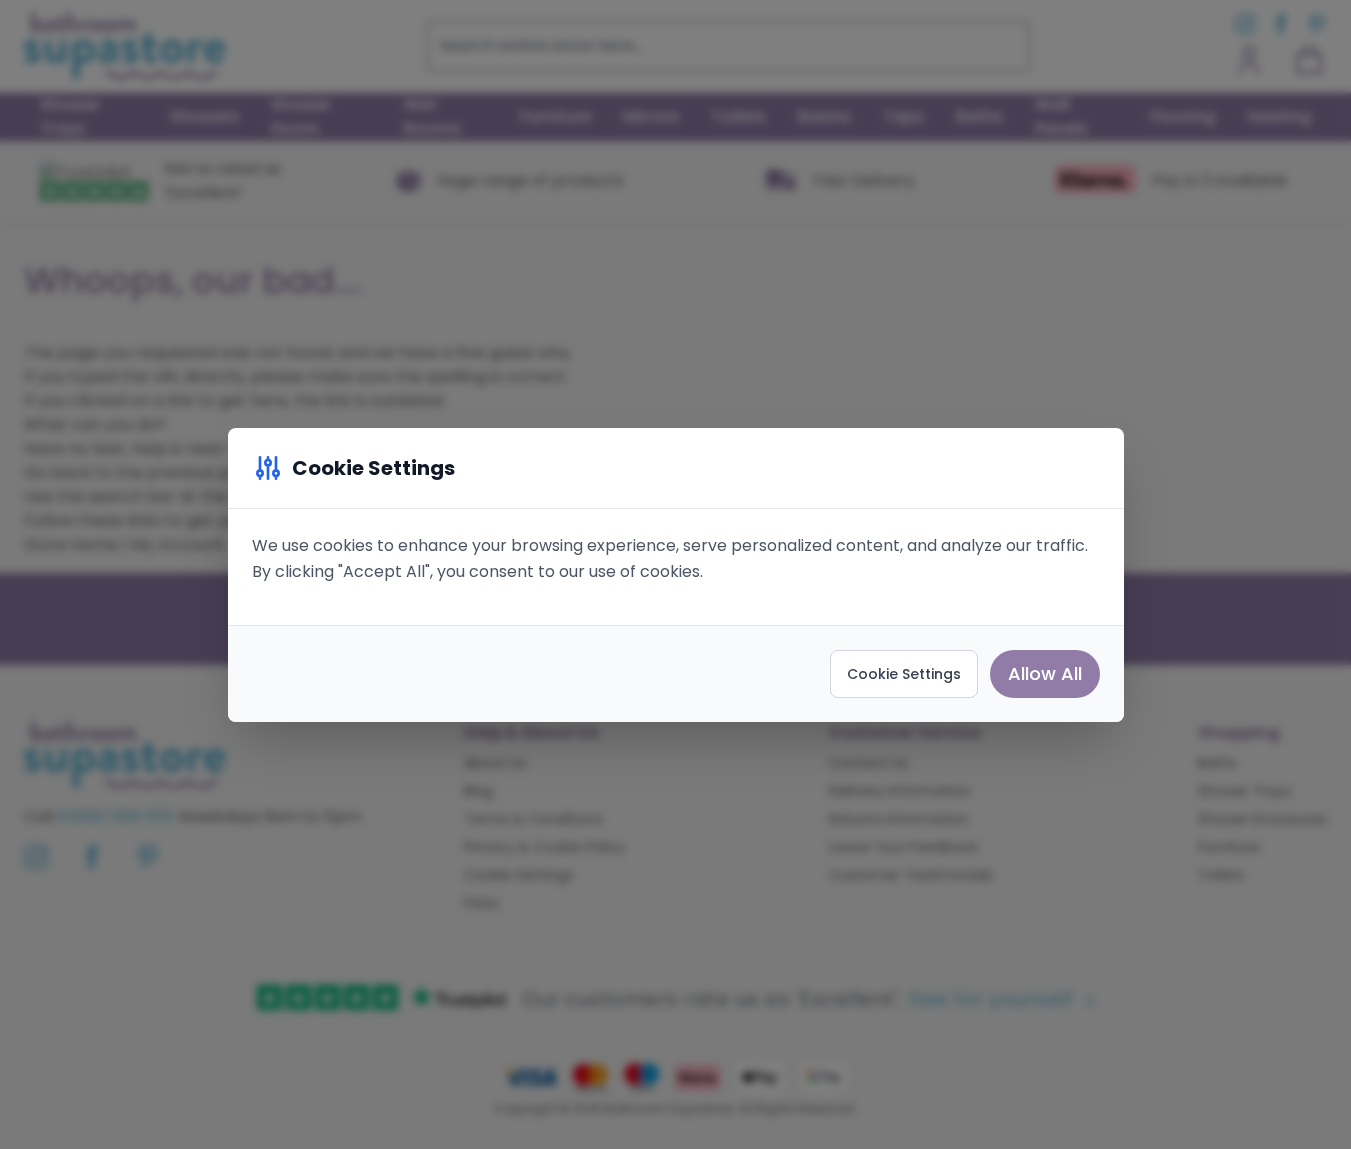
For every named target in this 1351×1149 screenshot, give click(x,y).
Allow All (1045, 673)
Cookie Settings (904, 674)
